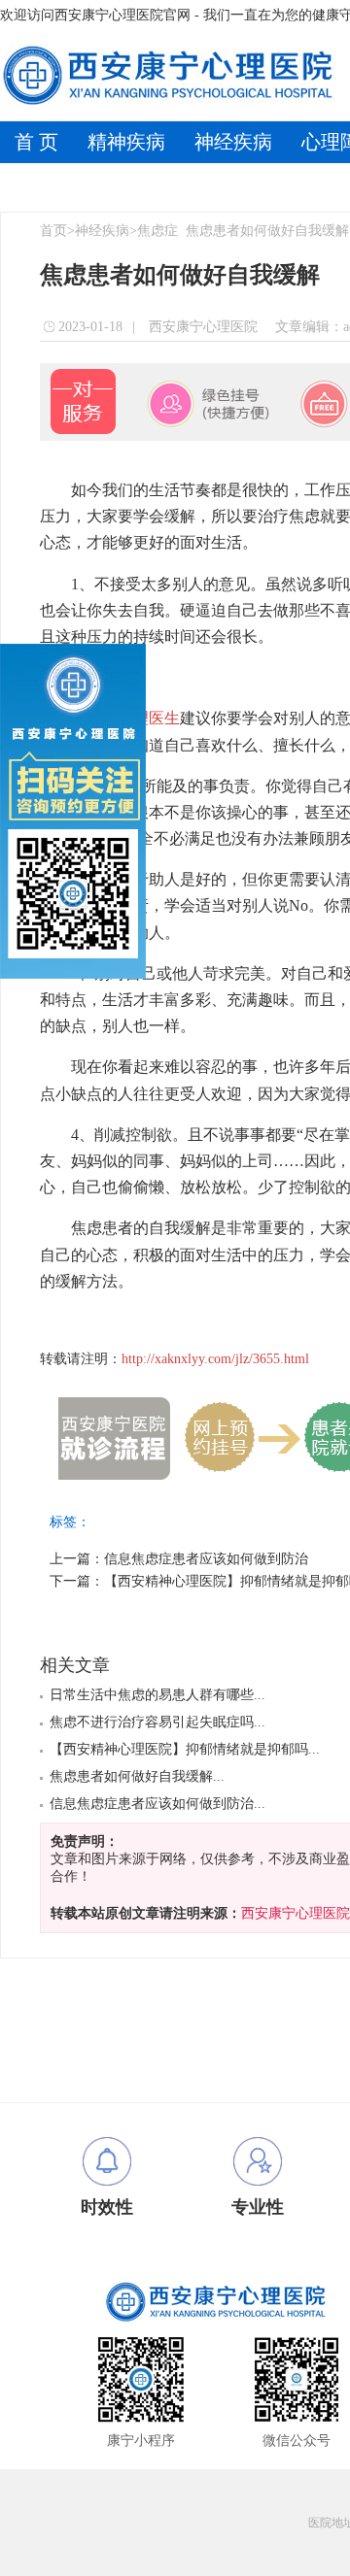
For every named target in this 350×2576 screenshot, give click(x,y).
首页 (53, 231)
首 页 (36, 142)
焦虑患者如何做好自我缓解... (137, 1776)
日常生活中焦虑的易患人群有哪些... (157, 1695)
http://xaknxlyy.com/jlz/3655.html (215, 1359)
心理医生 (149, 718)
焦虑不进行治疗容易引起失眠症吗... (157, 1722)
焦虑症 (157, 231)
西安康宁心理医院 (201, 327)
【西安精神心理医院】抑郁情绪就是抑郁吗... (185, 1749)
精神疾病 (126, 142)
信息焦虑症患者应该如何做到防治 (206, 1559)
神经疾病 (233, 142)
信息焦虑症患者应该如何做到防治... (157, 1804)
